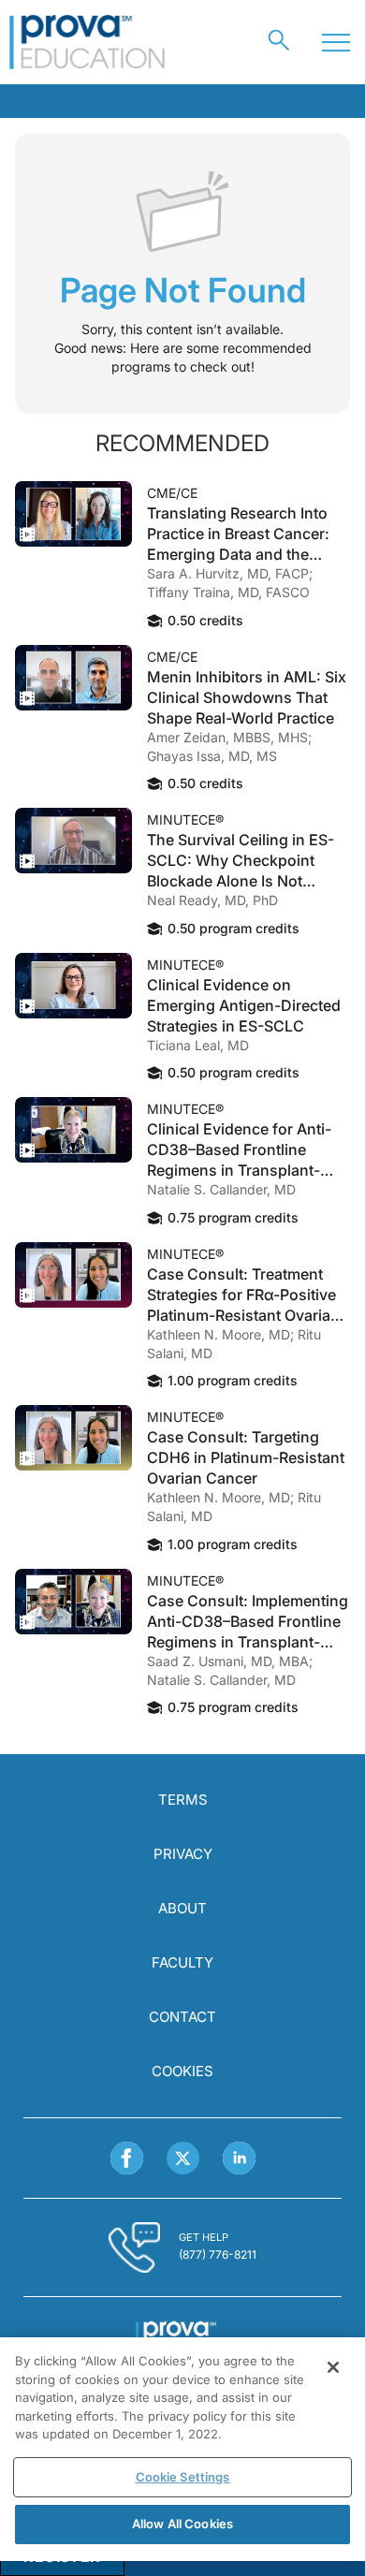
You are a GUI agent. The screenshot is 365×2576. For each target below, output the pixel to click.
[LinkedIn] (239, 2158)
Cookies (182, 2071)
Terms (183, 1800)
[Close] (333, 2367)
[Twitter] (183, 2158)
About (182, 1908)
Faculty (182, 1962)
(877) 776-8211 (218, 2254)
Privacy (183, 1854)
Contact (182, 2017)
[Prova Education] (88, 42)
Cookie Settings (183, 2477)
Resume (73, 514)
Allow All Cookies (182, 2524)
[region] (182, 2449)
